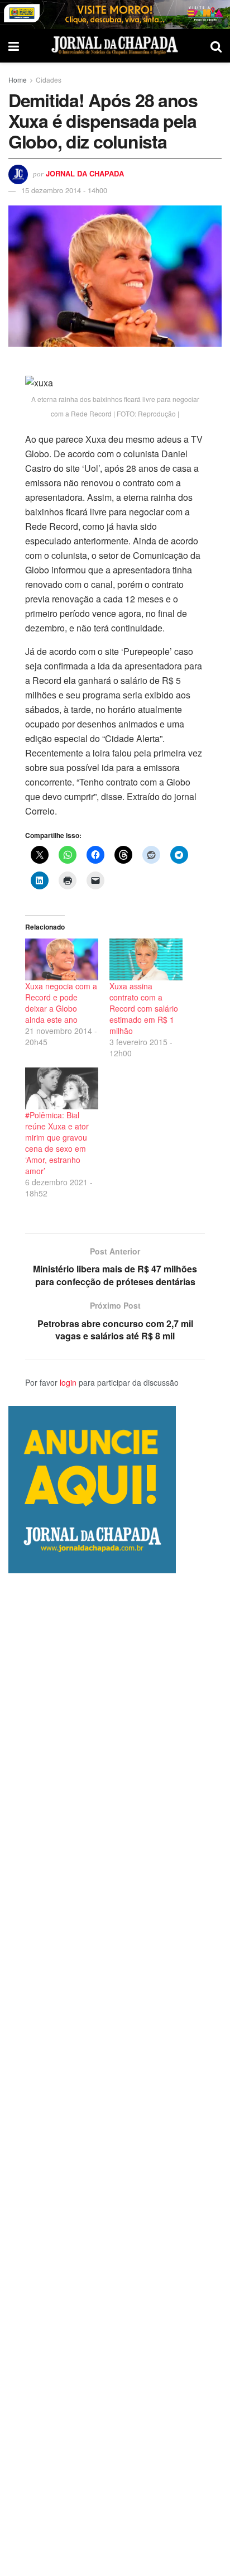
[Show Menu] (14, 46)
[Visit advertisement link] (115, 15)
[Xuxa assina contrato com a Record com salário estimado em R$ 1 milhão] (146, 959)
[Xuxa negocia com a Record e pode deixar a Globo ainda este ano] (62, 959)
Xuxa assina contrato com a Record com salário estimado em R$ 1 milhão (144, 1008)
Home (18, 80)
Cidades (49, 80)
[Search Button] (216, 46)
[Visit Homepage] (115, 46)
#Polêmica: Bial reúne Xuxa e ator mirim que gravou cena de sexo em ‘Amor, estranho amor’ (57, 1143)
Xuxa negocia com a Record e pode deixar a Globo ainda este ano (61, 1003)
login (68, 1382)
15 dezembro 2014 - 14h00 (64, 190)
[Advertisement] (115, 2075)
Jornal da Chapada (85, 173)
